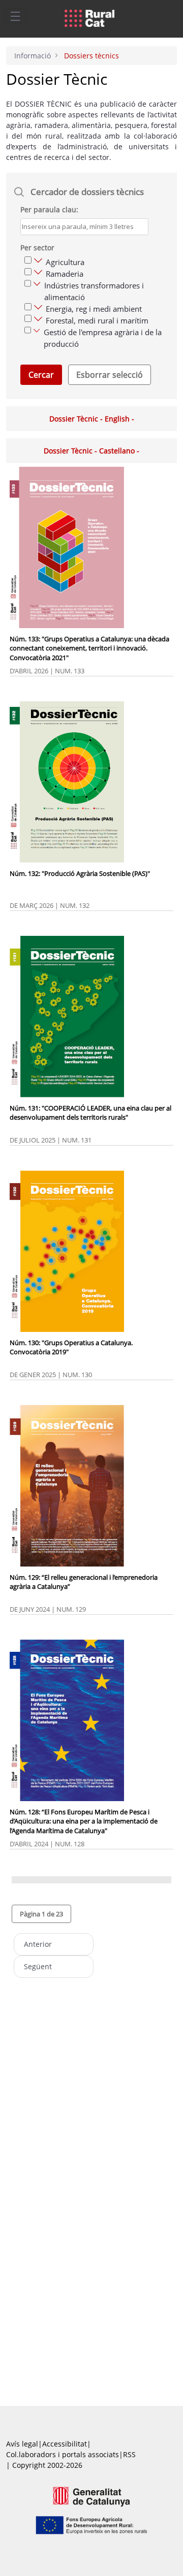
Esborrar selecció (110, 375)
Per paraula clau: (49, 209)
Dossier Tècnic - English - (92, 419)
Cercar (41, 375)
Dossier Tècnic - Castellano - (91, 451)
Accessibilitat (65, 2444)
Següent (38, 1966)
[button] (41, 1914)
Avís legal (22, 2444)
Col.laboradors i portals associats (63, 2454)
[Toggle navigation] (15, 16)
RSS (129, 2454)
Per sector (37, 248)
